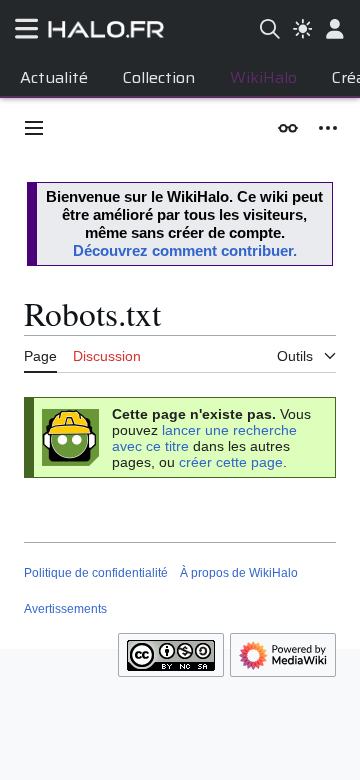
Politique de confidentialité (96, 573)
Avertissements (65, 609)
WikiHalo (263, 77)
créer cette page (231, 462)
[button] (34, 128)
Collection (159, 77)
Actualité (54, 77)
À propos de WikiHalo (239, 573)
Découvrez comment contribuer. (185, 250)
